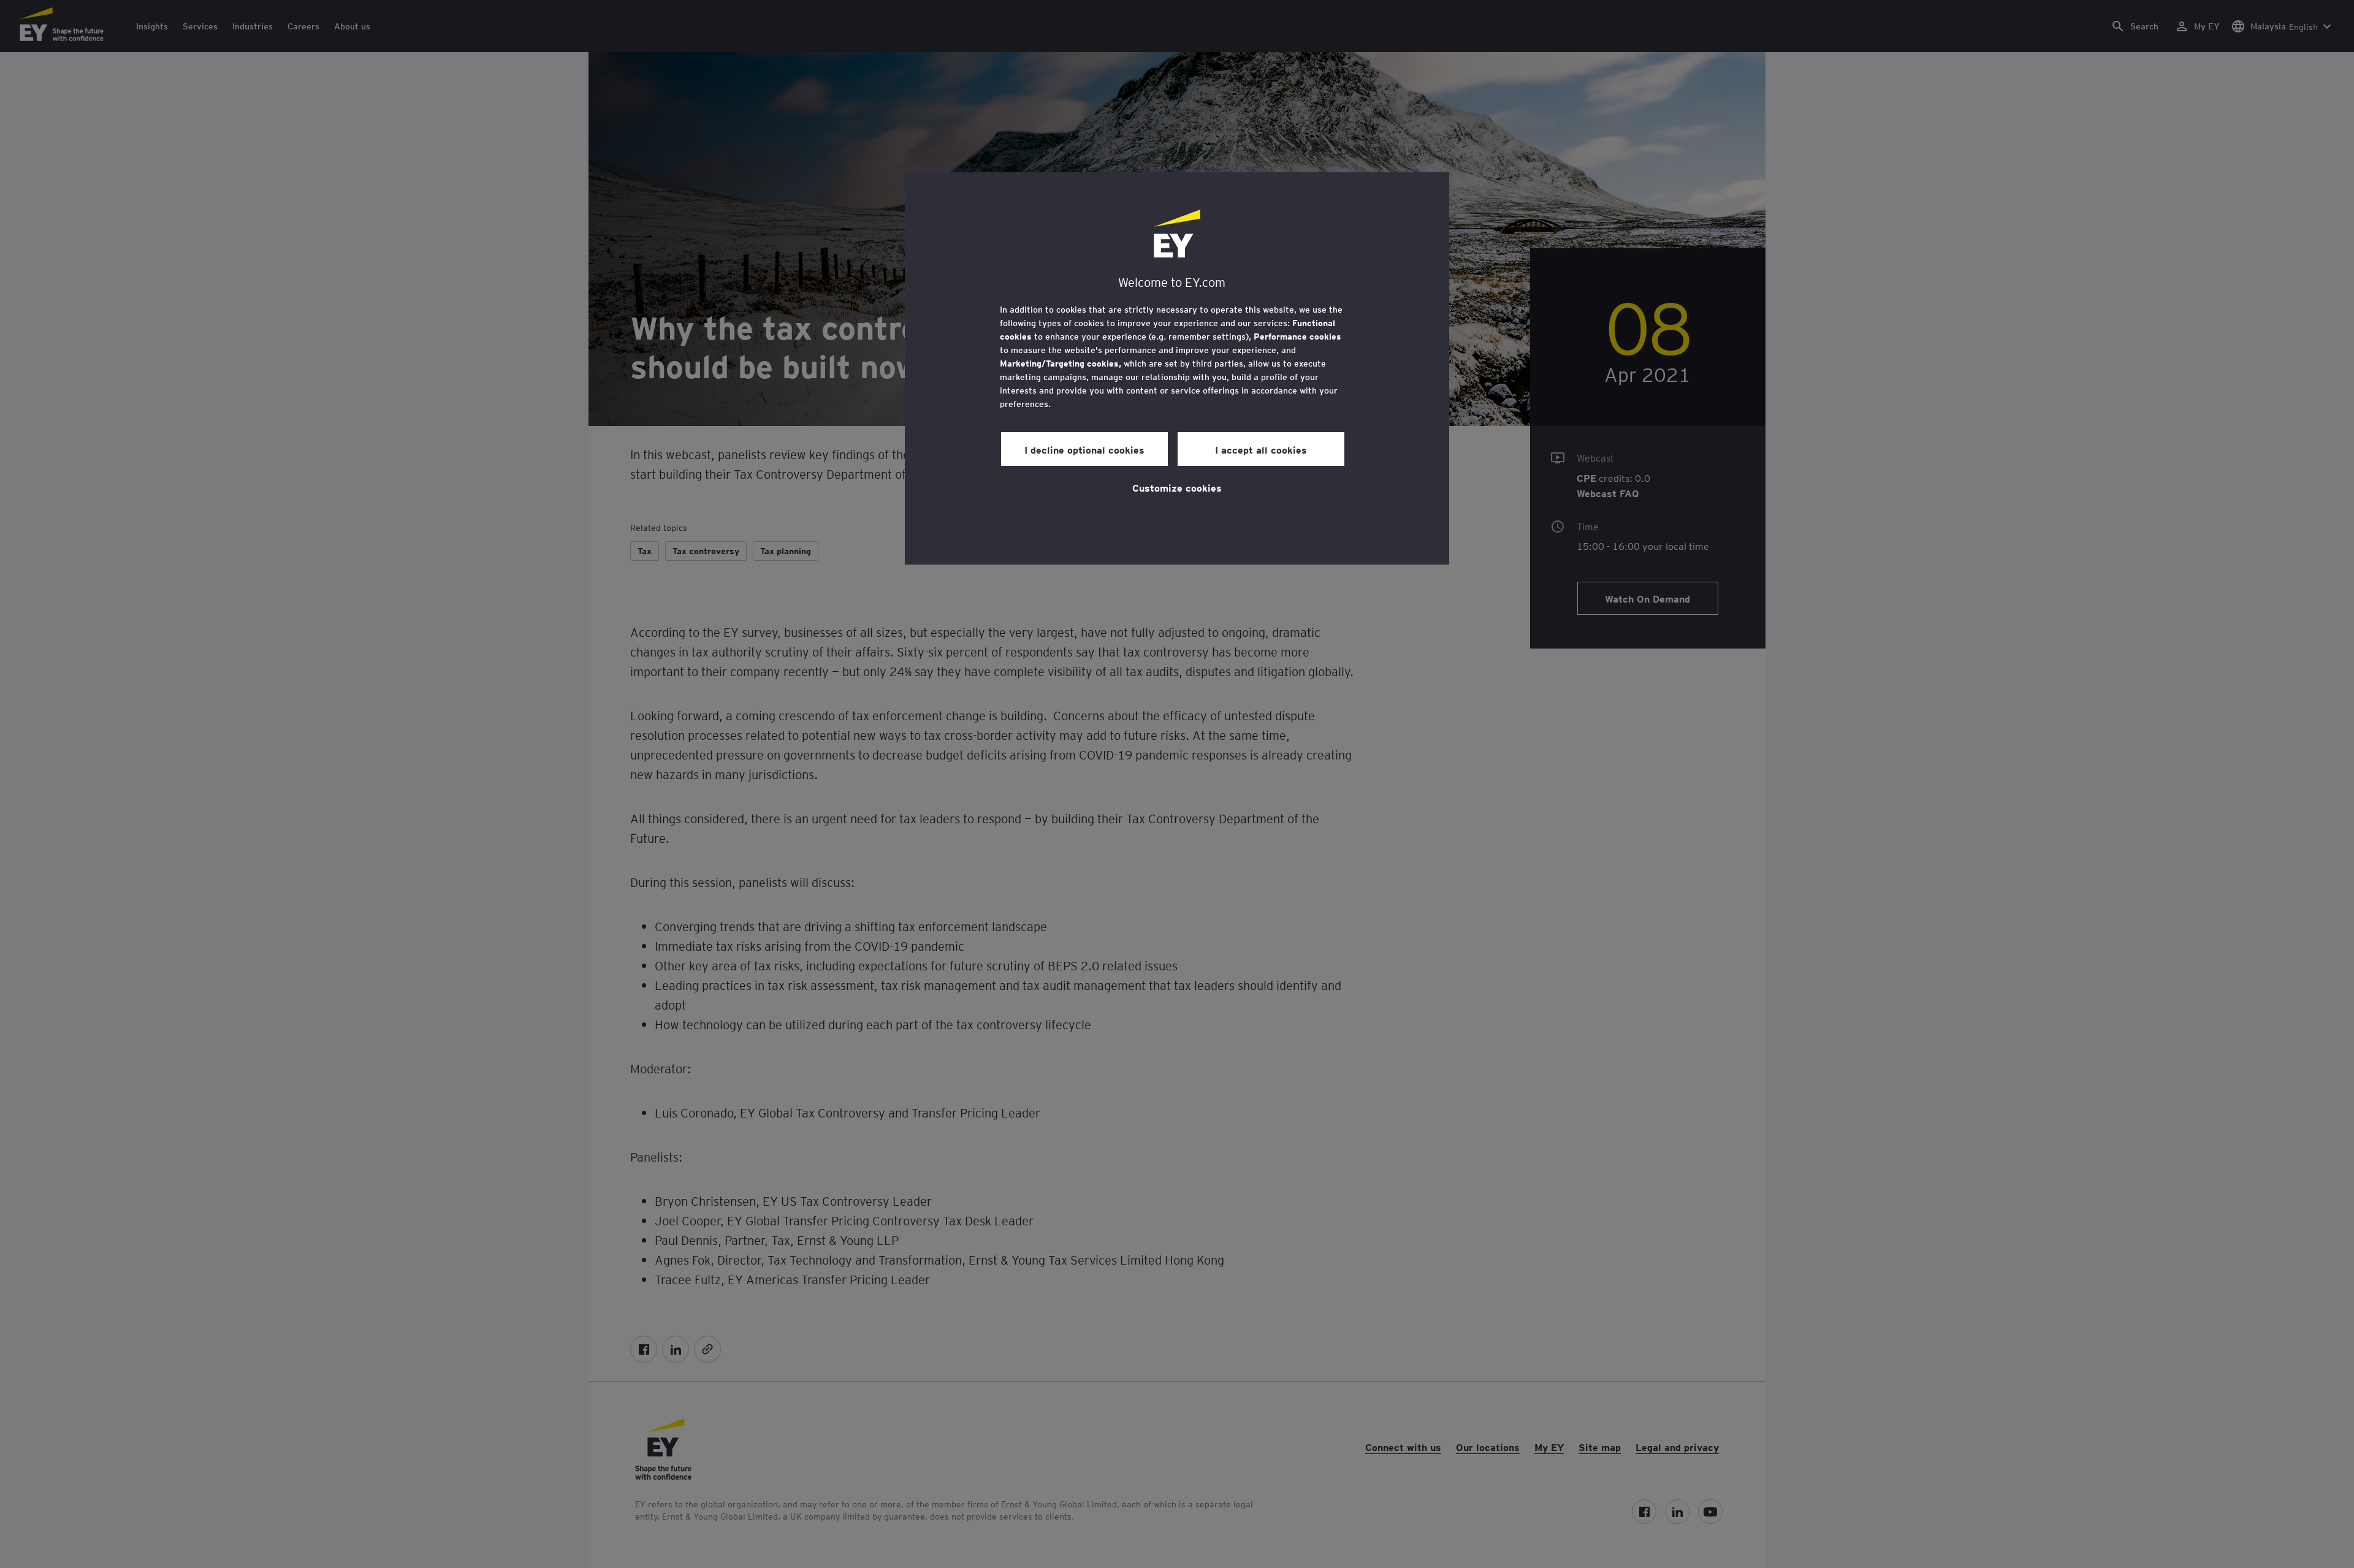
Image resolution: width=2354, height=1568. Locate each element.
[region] (1177, 368)
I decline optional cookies (1084, 449)
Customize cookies (1177, 487)
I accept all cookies (1261, 449)
